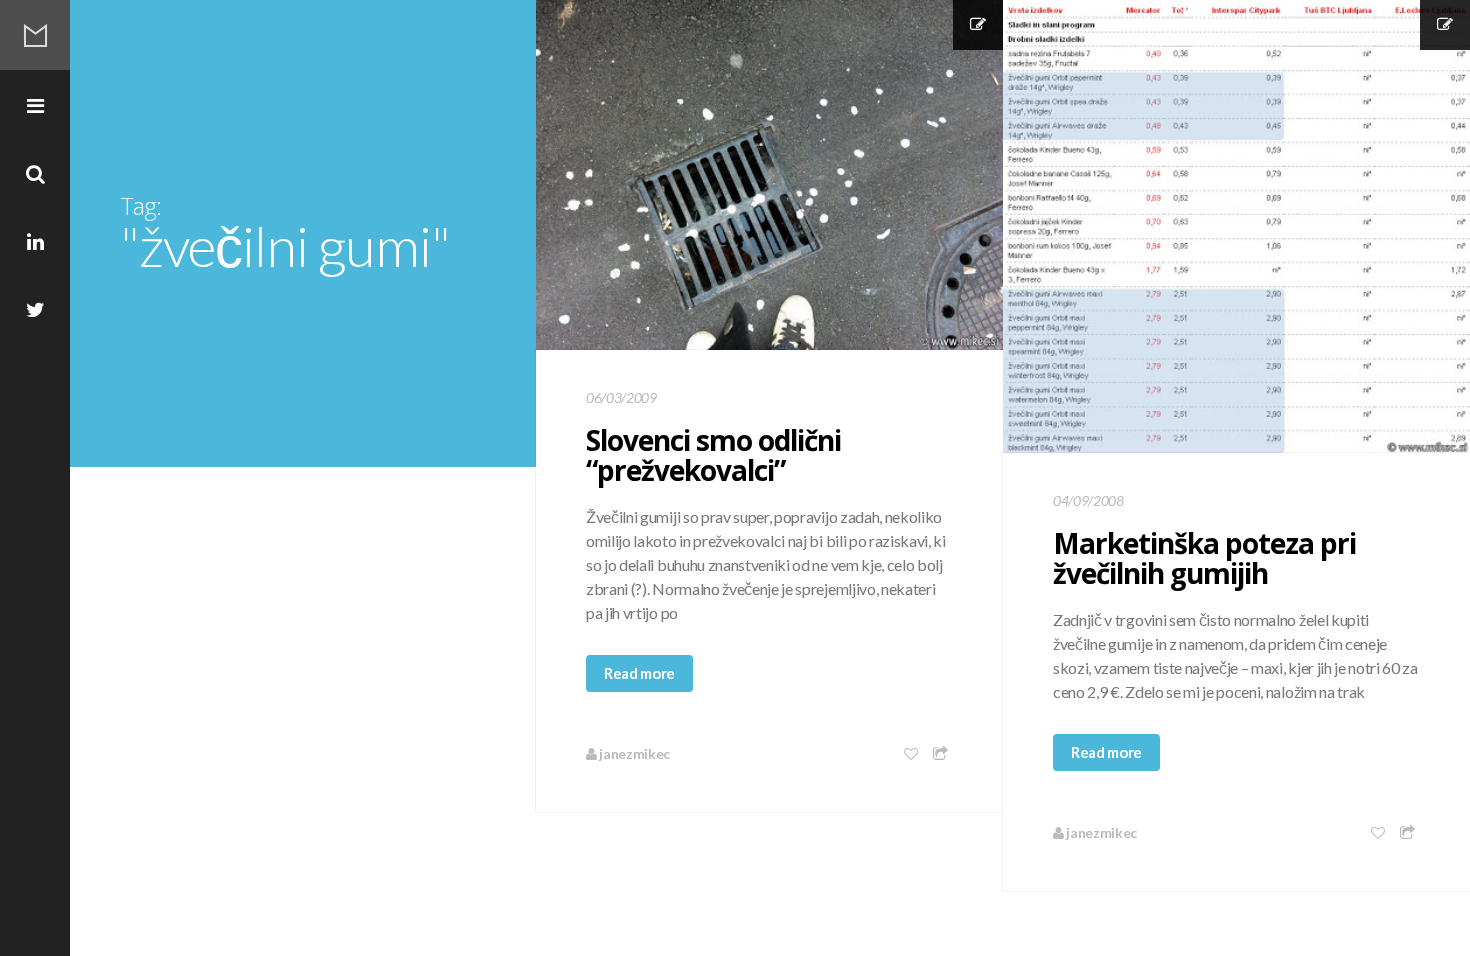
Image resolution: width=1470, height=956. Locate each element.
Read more (639, 673)
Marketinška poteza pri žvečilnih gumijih (1204, 558)
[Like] (912, 753)
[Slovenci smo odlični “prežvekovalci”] (769, 175)
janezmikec (633, 753)
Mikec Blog (35, 35)
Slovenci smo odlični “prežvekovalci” (713, 455)
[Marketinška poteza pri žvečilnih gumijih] (1236, 226)
